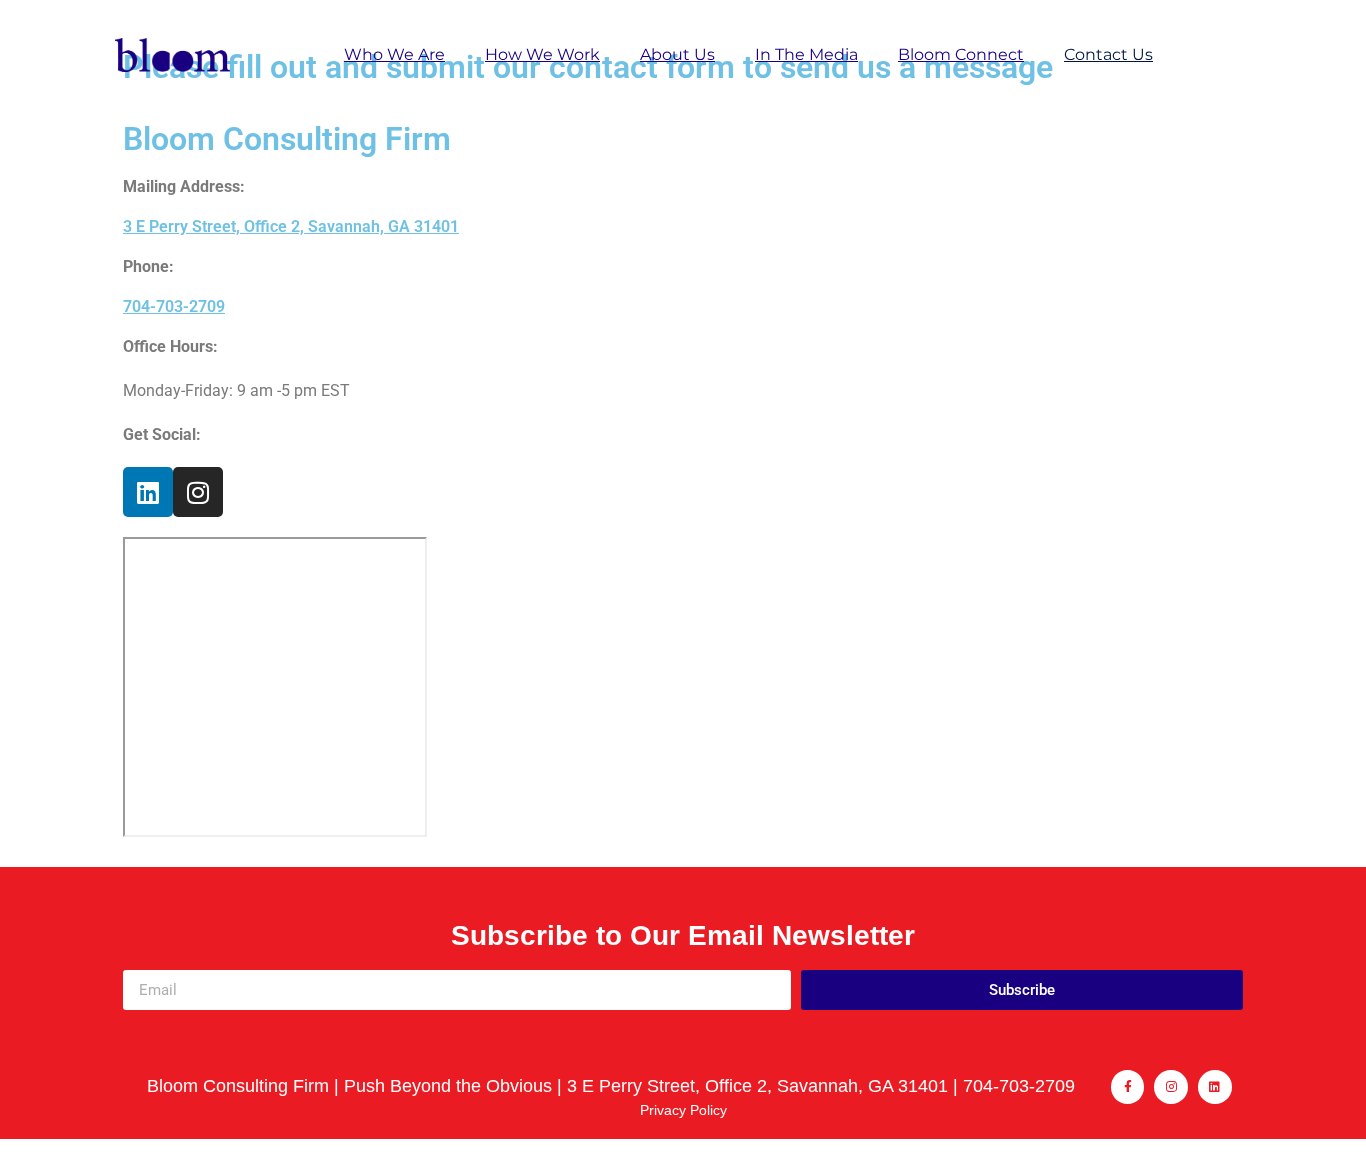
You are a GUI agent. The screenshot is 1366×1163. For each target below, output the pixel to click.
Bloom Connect (961, 54)
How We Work (542, 54)
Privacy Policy (683, 1110)
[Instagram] (198, 492)
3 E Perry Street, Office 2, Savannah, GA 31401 (291, 226)
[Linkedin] (148, 492)
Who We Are (394, 54)
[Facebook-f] (1128, 1087)
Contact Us (1108, 54)
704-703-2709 (174, 306)
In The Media (806, 54)
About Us (677, 54)
